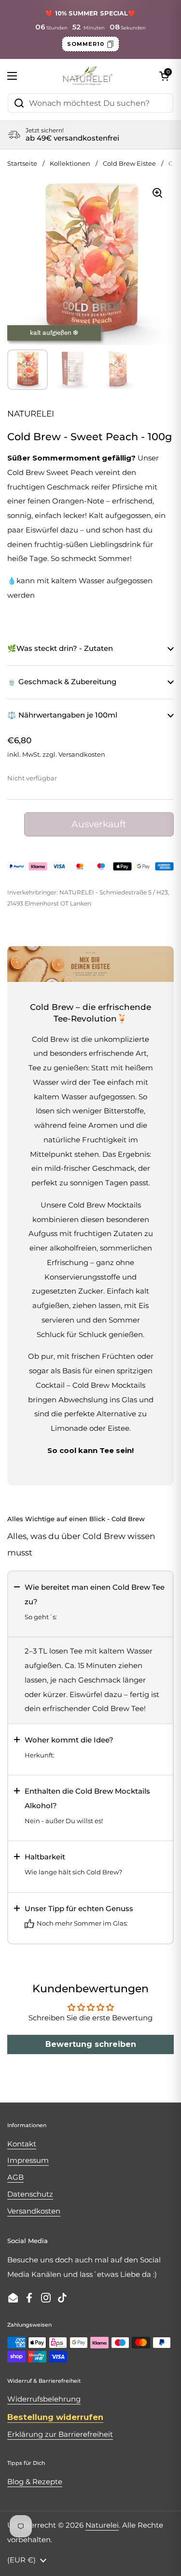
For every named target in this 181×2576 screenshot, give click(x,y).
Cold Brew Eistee (129, 164)
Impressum (28, 2160)
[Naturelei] (88, 76)
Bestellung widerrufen (55, 2417)
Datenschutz (30, 2194)
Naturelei (102, 2525)
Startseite (22, 164)
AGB (15, 2177)
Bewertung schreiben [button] (91, 2044)
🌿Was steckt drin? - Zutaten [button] (60, 648)
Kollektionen (70, 164)
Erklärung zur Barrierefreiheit (60, 2434)
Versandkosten (82, 755)
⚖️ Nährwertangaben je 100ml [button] (62, 715)
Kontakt (22, 2144)
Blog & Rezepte (35, 2482)
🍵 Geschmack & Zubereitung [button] (62, 682)
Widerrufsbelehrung (44, 2399)
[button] (90, 1604)
